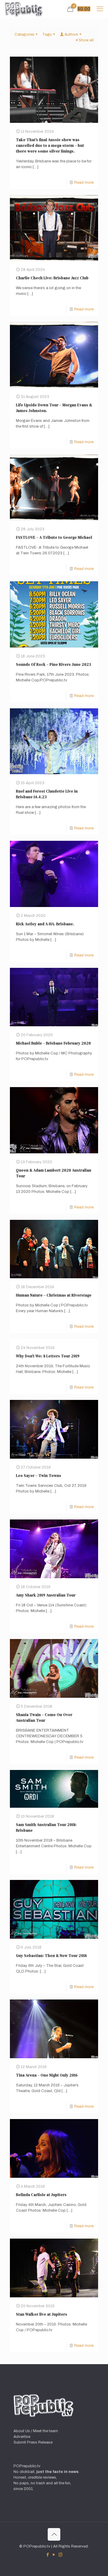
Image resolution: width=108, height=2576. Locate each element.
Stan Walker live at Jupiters (42, 2314)
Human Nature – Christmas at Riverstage (54, 1295)
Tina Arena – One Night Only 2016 (47, 2075)
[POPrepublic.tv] (24, 9)
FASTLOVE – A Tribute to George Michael (54, 537)
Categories (24, 34)
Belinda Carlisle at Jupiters (41, 2195)
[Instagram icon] (60, 2555)
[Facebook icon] (48, 2555)
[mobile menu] (100, 9)
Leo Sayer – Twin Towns (39, 1476)
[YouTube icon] (54, 2555)
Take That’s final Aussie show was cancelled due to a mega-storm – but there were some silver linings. (50, 145)
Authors (71, 34)
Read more (84, 182)
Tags (47, 34)
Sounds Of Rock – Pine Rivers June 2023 (53, 664)
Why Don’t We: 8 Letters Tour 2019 (48, 1356)
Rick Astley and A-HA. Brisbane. (45, 924)
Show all (86, 40)
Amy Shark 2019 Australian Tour (46, 1595)
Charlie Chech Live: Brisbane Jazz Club (52, 278)
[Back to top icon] (54, 2534)
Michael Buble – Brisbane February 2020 (53, 1043)
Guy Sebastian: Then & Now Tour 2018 (51, 1956)
